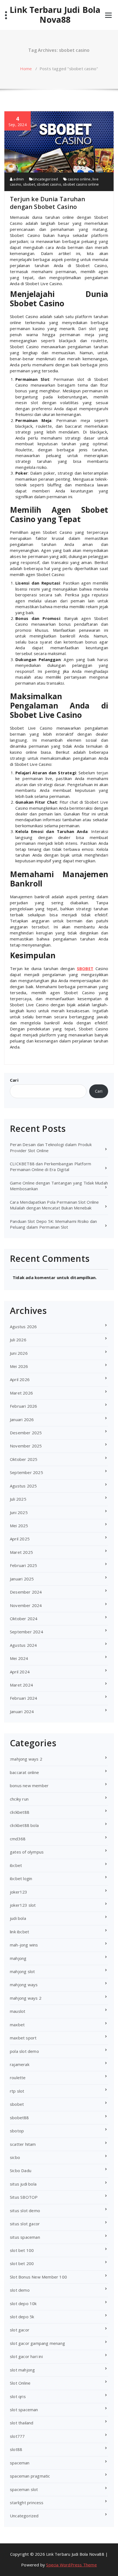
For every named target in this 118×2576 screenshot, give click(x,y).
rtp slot (17, 2091)
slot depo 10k (23, 2303)
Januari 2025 (22, 1579)
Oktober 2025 (24, 1459)
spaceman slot (24, 2489)
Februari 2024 (24, 1698)
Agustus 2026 (23, 1327)
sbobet (29, 184)
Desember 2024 (26, 1592)
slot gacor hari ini (26, 2356)
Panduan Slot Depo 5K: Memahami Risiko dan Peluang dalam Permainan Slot (53, 1224)
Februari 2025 (24, 1565)
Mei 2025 (19, 1526)
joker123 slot (23, 1905)
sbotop (17, 2131)
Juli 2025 (18, 1499)
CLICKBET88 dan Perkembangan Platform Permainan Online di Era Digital (50, 1167)
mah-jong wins (24, 1945)
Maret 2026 (21, 1393)
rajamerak (20, 2064)
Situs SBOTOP (24, 2197)
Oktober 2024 (24, 1619)
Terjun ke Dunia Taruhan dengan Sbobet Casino (48, 203)
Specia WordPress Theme (71, 2565)
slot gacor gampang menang (37, 2343)
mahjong (18, 1958)
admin (18, 179)
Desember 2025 (26, 1433)
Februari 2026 (24, 1406)
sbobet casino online (81, 184)
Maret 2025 (21, 1552)
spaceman (20, 2463)
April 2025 (20, 1539)
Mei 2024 (19, 1658)
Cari (14, 1080)
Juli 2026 (18, 1340)
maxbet (17, 2025)
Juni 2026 (19, 1353)
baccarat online (24, 1772)
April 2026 (20, 1379)
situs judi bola (23, 2184)
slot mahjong (22, 2370)
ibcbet (16, 1865)
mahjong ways (24, 1985)
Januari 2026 (22, 1419)
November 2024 (26, 1605)
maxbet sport (23, 2038)
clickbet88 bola (24, 1825)
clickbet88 (20, 1812)
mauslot (18, 2011)
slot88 (16, 2449)
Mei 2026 (19, 1366)
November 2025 (26, 1446)
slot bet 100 (22, 2250)
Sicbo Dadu (21, 2170)
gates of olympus (27, 1852)
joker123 (19, 1892)
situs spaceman (25, 2237)
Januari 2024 (22, 1711)
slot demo (20, 2290)
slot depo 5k (22, 2317)
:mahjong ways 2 (26, 1759)
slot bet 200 (22, 2263)
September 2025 (26, 1472)
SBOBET (85, 968)
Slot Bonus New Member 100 (38, 2277)
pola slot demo (24, 2051)
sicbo (15, 2157)
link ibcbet (19, 1932)
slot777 (17, 2436)
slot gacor (20, 2330)
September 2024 (26, 1632)
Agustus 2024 (23, 1645)
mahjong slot (22, 1971)
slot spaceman (24, 2410)
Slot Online (20, 2383)
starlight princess (27, 2503)
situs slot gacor (25, 2224)
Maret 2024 (21, 1685)
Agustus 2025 (23, 1486)
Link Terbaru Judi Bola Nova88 (55, 15)
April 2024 (20, 1672)
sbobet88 (19, 2118)
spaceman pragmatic (30, 2476)
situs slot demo (25, 2211)
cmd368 (18, 1839)
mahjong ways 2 (26, 1998)
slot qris (18, 2396)
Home (26, 69)
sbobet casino (49, 184)
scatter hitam (23, 2144)
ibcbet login (21, 1878)
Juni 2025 (19, 1512)
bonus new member (29, 1786)
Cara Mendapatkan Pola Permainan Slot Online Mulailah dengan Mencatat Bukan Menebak (54, 1205)
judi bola (18, 1918)
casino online (79, 179)
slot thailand (22, 2423)
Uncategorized (46, 179)
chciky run (19, 1799)
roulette (18, 2078)
